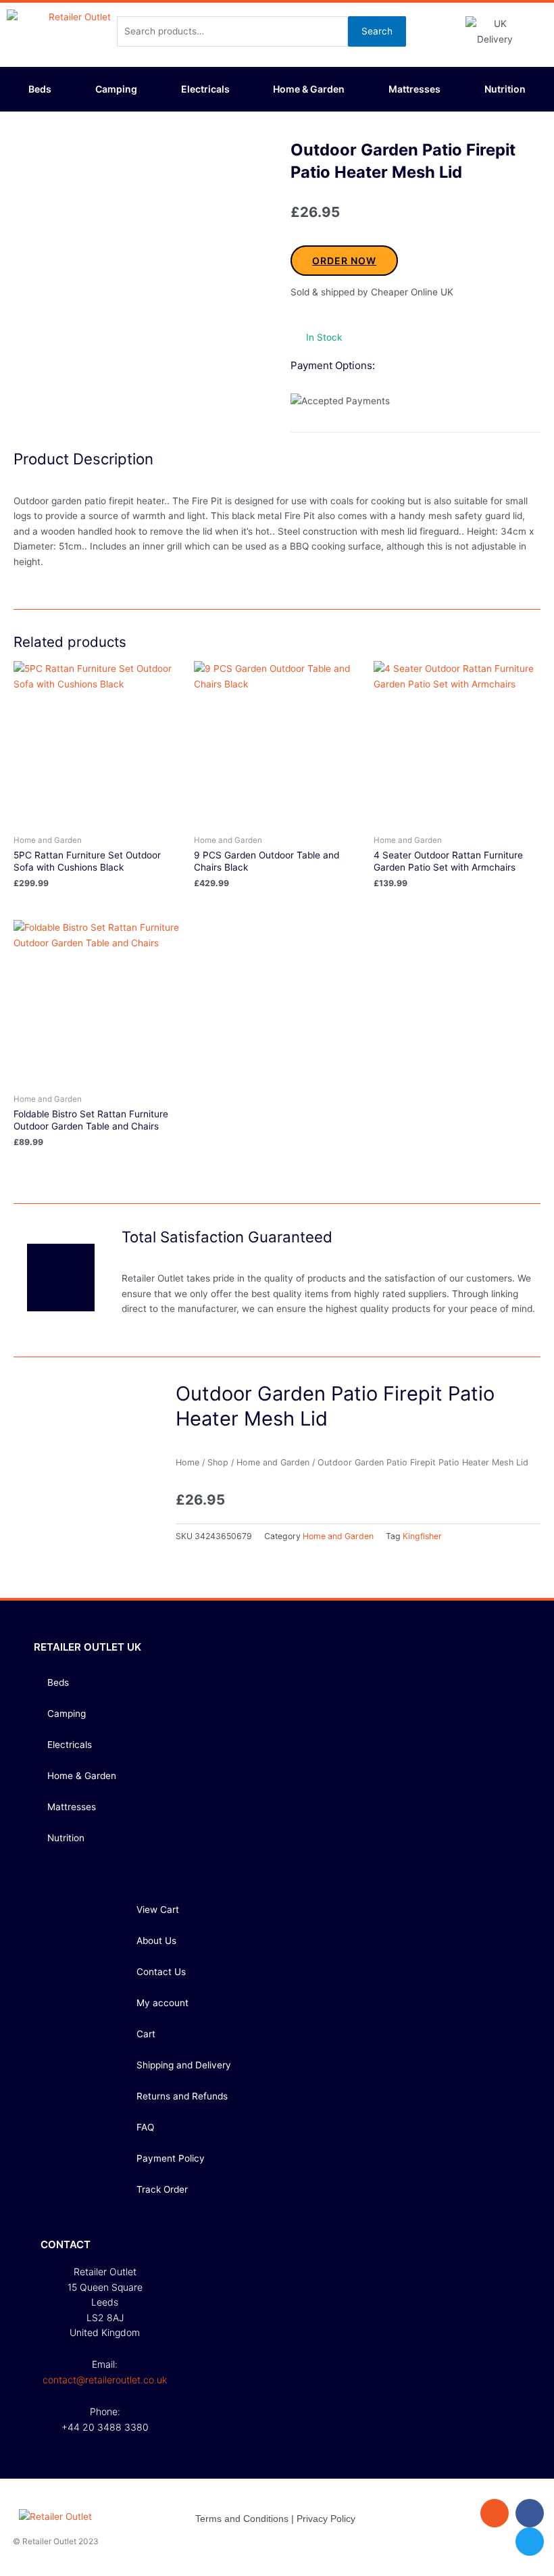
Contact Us (161, 1972)
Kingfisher (422, 1536)
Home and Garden (273, 1462)
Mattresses (414, 89)
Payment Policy (171, 2158)
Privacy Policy (326, 2519)
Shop (218, 1462)
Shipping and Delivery (184, 2065)
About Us (156, 1941)
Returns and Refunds (182, 2096)
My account (162, 2003)
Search (377, 31)
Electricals (205, 89)
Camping (116, 89)
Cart (146, 2034)
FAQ (145, 2127)
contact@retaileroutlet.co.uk (105, 2380)
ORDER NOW (344, 261)
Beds (40, 89)
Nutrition (505, 89)
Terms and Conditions (242, 2519)
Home (187, 1462)
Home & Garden (309, 89)
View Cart (158, 1910)
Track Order (162, 2189)
